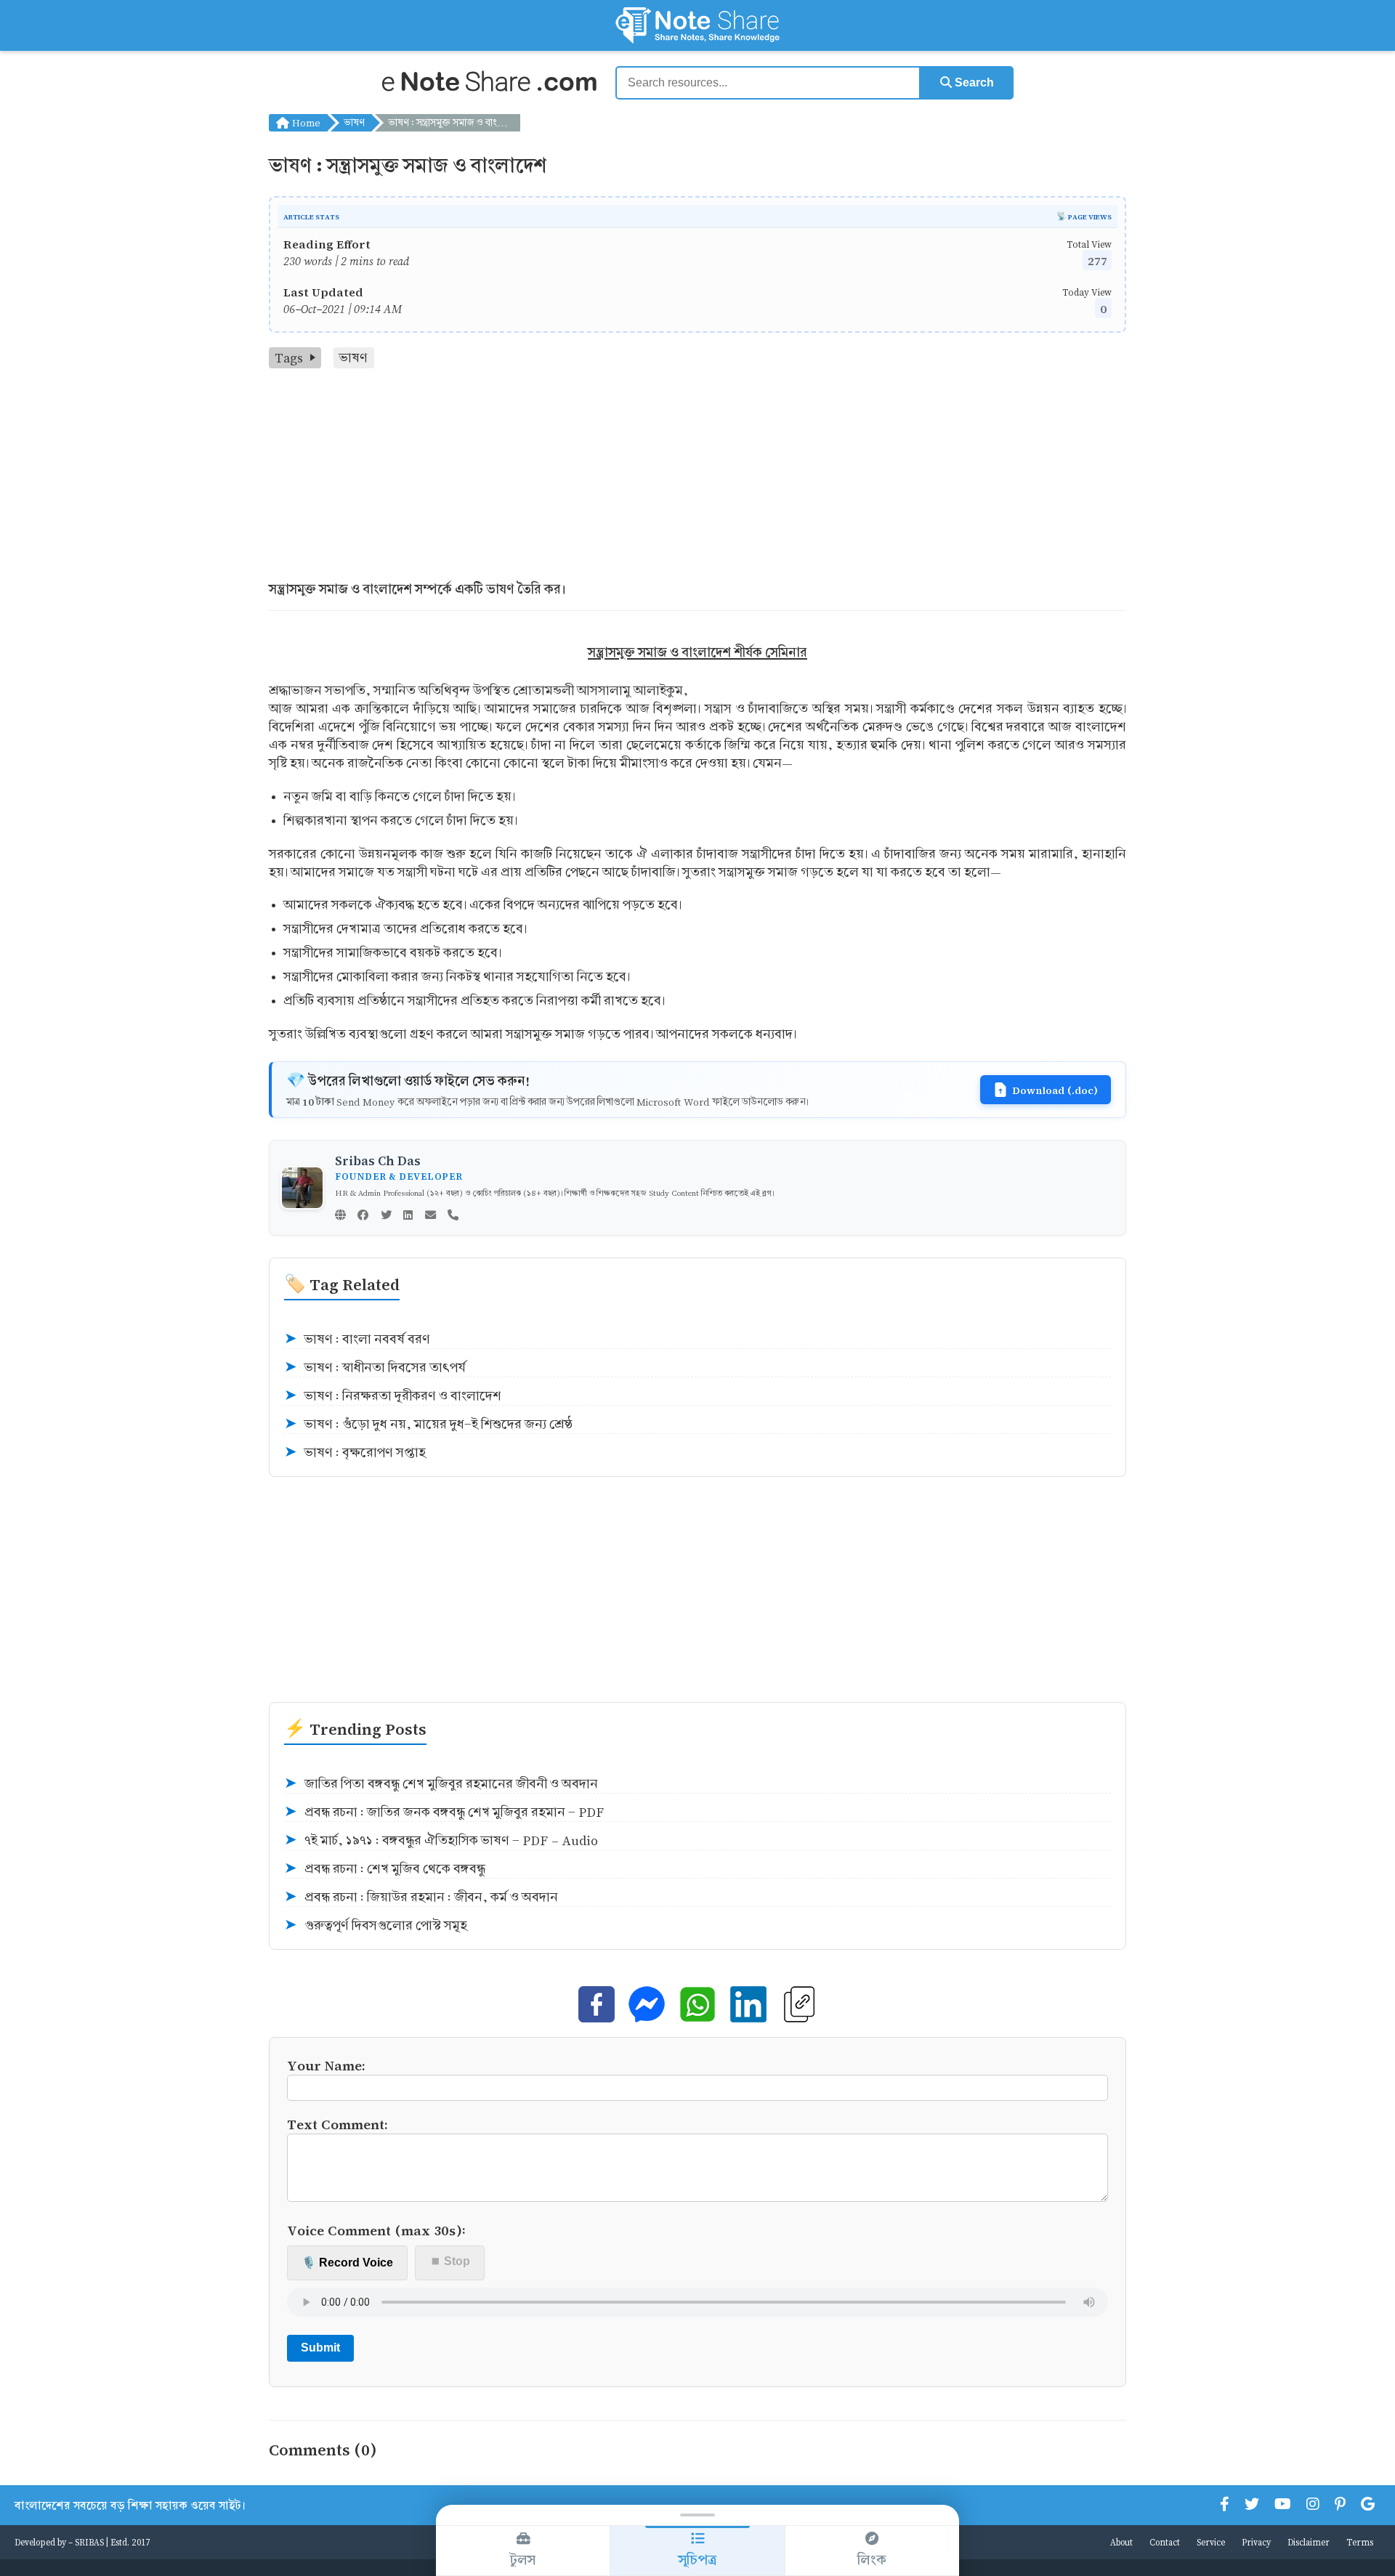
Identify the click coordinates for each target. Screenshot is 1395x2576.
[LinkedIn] (408, 1216)
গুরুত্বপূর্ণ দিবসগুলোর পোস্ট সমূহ (376, 1925)
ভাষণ (354, 122)
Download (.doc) (1055, 1090)
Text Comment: (337, 2124)
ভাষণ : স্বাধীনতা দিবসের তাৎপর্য (375, 1368)
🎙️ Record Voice (347, 2263)
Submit (320, 2348)
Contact (1165, 2542)
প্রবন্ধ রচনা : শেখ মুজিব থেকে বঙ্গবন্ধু (385, 1869)
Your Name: (326, 2065)
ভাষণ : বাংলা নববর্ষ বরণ (357, 1339)
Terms (1360, 2542)
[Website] (340, 1216)
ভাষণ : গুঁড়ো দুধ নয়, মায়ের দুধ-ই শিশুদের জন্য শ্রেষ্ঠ (428, 1424)
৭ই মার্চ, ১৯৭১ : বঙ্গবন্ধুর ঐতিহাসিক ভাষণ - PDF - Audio (441, 1840)
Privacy (1256, 2542)
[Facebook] (363, 1216)
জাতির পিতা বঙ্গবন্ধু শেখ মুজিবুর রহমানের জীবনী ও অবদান (441, 1784)
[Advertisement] (697, 477)
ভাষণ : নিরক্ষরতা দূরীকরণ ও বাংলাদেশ (393, 1396)
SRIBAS (89, 2542)
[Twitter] (386, 1216)
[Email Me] (430, 1216)
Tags (289, 358)
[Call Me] (453, 1216)
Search (973, 82)
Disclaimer (1309, 2542)
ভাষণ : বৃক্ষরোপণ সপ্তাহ (355, 1453)
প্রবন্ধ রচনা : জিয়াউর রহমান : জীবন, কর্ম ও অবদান (421, 1897)
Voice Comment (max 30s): (376, 2230)
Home (305, 122)
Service (1211, 2542)
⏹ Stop (450, 2261)
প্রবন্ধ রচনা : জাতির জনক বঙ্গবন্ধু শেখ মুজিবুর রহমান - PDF (444, 1812)
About (1121, 2542)
